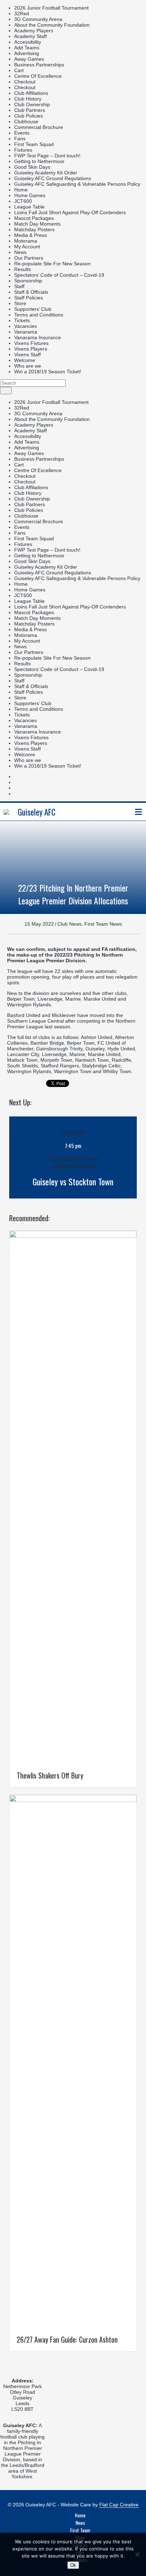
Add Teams (27, 48)
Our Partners (29, 258)
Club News (69, 924)
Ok (73, 2565)
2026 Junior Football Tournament (51, 8)
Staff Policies (29, 298)
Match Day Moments (37, 224)
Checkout (25, 82)
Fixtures (23, 150)
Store (20, 303)
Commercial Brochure (39, 127)
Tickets (22, 320)
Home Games (30, 195)
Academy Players (34, 31)
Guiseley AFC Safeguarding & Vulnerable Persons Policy (77, 184)
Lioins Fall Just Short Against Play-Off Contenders (70, 212)
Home (21, 190)
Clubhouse (26, 121)
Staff (19, 286)
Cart (19, 70)
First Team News (103, 924)
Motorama (26, 241)
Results (23, 269)
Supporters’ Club (33, 309)
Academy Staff (30, 36)
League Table (29, 207)
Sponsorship (28, 281)
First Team (80, 2530)
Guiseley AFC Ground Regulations (53, 178)
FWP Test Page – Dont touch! (47, 156)
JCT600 (23, 201)
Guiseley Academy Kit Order (46, 173)
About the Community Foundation (52, 25)
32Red (22, 13)
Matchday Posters (34, 229)
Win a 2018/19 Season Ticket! (48, 372)
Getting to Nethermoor (39, 161)
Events (22, 133)
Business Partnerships (39, 65)
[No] (137, 2554)
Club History (28, 99)
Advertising (27, 53)
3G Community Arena (38, 19)
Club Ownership (32, 104)
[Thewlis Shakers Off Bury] (73, 1236)
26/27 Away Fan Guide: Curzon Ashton (67, 2339)
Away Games (29, 59)
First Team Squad (34, 144)
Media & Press (30, 235)
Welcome (25, 360)
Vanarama (26, 332)
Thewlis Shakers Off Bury (50, 1775)
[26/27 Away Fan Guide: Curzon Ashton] (73, 1800)
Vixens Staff (27, 355)
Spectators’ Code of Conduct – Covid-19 (59, 275)
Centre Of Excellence (38, 76)
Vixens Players (31, 349)
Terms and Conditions (39, 315)
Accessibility (28, 42)
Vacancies (26, 326)
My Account (27, 247)
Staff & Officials (31, 292)
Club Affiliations (31, 93)
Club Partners (30, 110)
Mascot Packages (34, 218)
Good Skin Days (32, 167)
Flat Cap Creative (119, 2505)
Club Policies (29, 116)
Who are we (28, 366)
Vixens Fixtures (31, 343)
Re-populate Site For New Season (52, 264)
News (20, 252)
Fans (20, 139)
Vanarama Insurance (38, 337)
